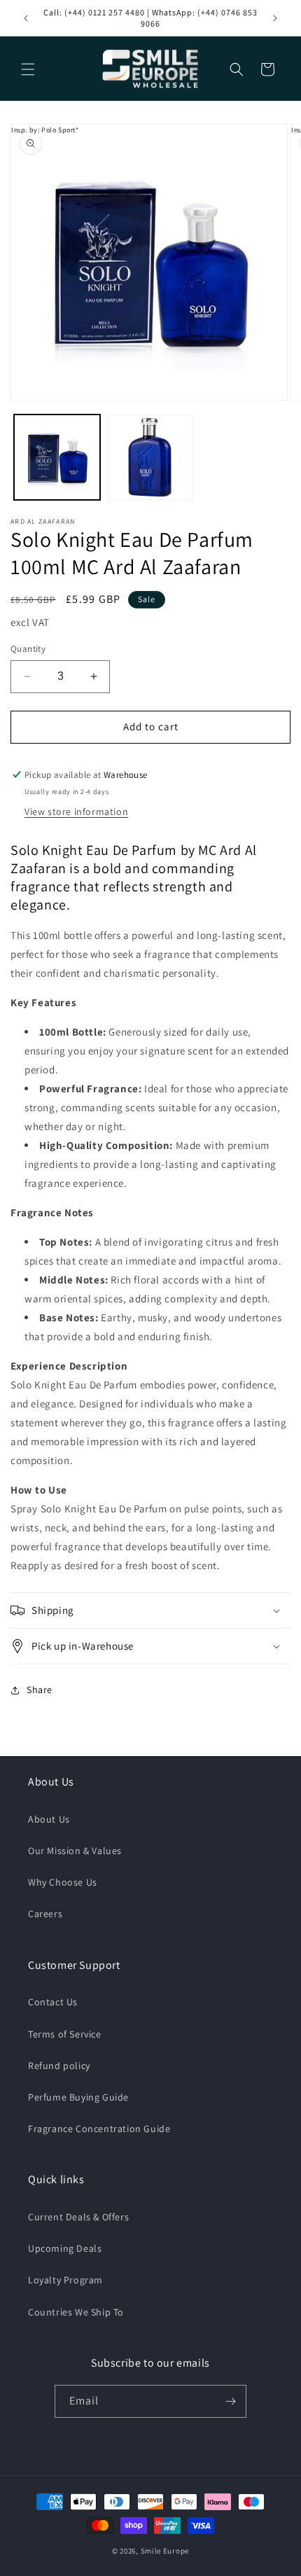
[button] (28, 69)
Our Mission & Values (75, 1851)
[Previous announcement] (26, 18)
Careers (45, 1914)
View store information (76, 812)
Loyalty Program (65, 2280)
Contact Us (53, 2002)
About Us (49, 1819)
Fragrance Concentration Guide (99, 2129)
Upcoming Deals (65, 2248)
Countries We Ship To (76, 2312)
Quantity (28, 649)
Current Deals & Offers (78, 2217)
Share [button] (40, 1690)
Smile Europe (165, 2551)
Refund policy (59, 2066)
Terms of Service (65, 2034)
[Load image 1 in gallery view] (57, 458)
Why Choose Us (63, 1882)
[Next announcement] (275, 18)
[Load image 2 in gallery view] (150, 458)
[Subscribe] (230, 2401)
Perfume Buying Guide (78, 2097)
